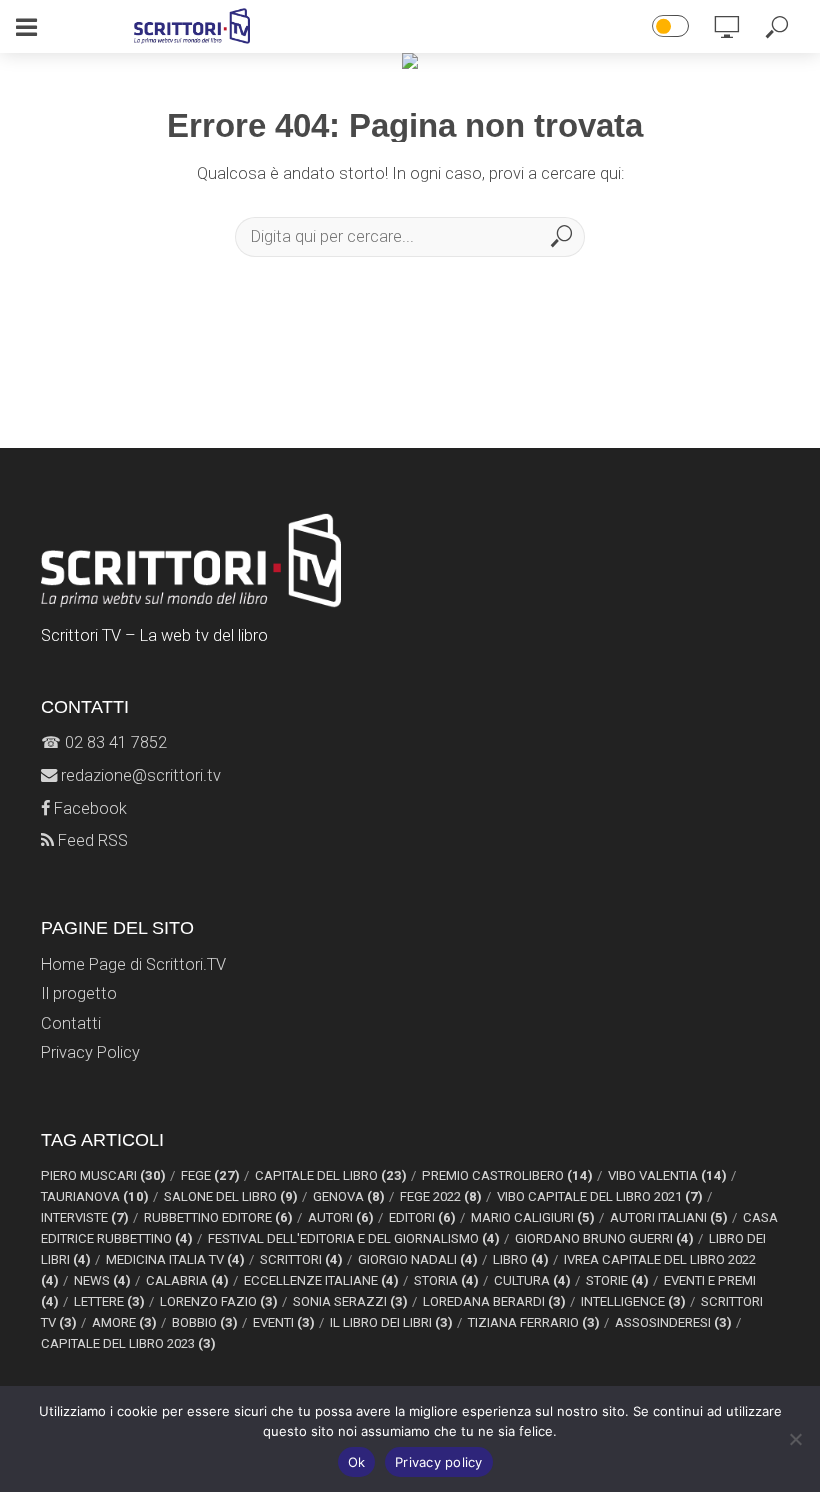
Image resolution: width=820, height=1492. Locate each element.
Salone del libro (231, 1196)
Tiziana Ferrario (534, 1322)
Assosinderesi (673, 1322)
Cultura (532, 1280)
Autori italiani (669, 1217)
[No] (795, 1439)
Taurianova (95, 1196)
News (102, 1280)
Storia (446, 1280)
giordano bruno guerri (604, 1238)
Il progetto (79, 993)
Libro (521, 1259)
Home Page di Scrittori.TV (133, 964)
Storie (617, 1280)
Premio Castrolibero (507, 1175)
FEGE (210, 1175)
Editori (422, 1217)
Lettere (109, 1301)
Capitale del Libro (331, 1175)
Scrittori (301, 1259)
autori (341, 1217)
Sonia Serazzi (350, 1301)
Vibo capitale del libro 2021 (600, 1196)
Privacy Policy (90, 1052)
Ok (357, 1462)
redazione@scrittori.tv (139, 775)
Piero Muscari (103, 1175)
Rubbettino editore (218, 1217)
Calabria (187, 1280)
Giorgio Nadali (418, 1259)
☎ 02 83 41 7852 (104, 742)
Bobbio (205, 1322)
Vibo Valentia (667, 1175)
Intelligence (633, 1301)
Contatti (71, 1023)
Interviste (85, 1217)
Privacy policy (439, 1462)
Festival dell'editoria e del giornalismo (354, 1238)
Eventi (284, 1322)
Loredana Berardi (494, 1301)
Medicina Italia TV (175, 1259)
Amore (124, 1322)
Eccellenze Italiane (321, 1280)
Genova (349, 1196)
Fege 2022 (441, 1196)
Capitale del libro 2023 (128, 1343)
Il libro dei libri (391, 1322)
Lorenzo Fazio (219, 1301)
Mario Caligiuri (533, 1217)
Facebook (88, 808)
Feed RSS (91, 840)
